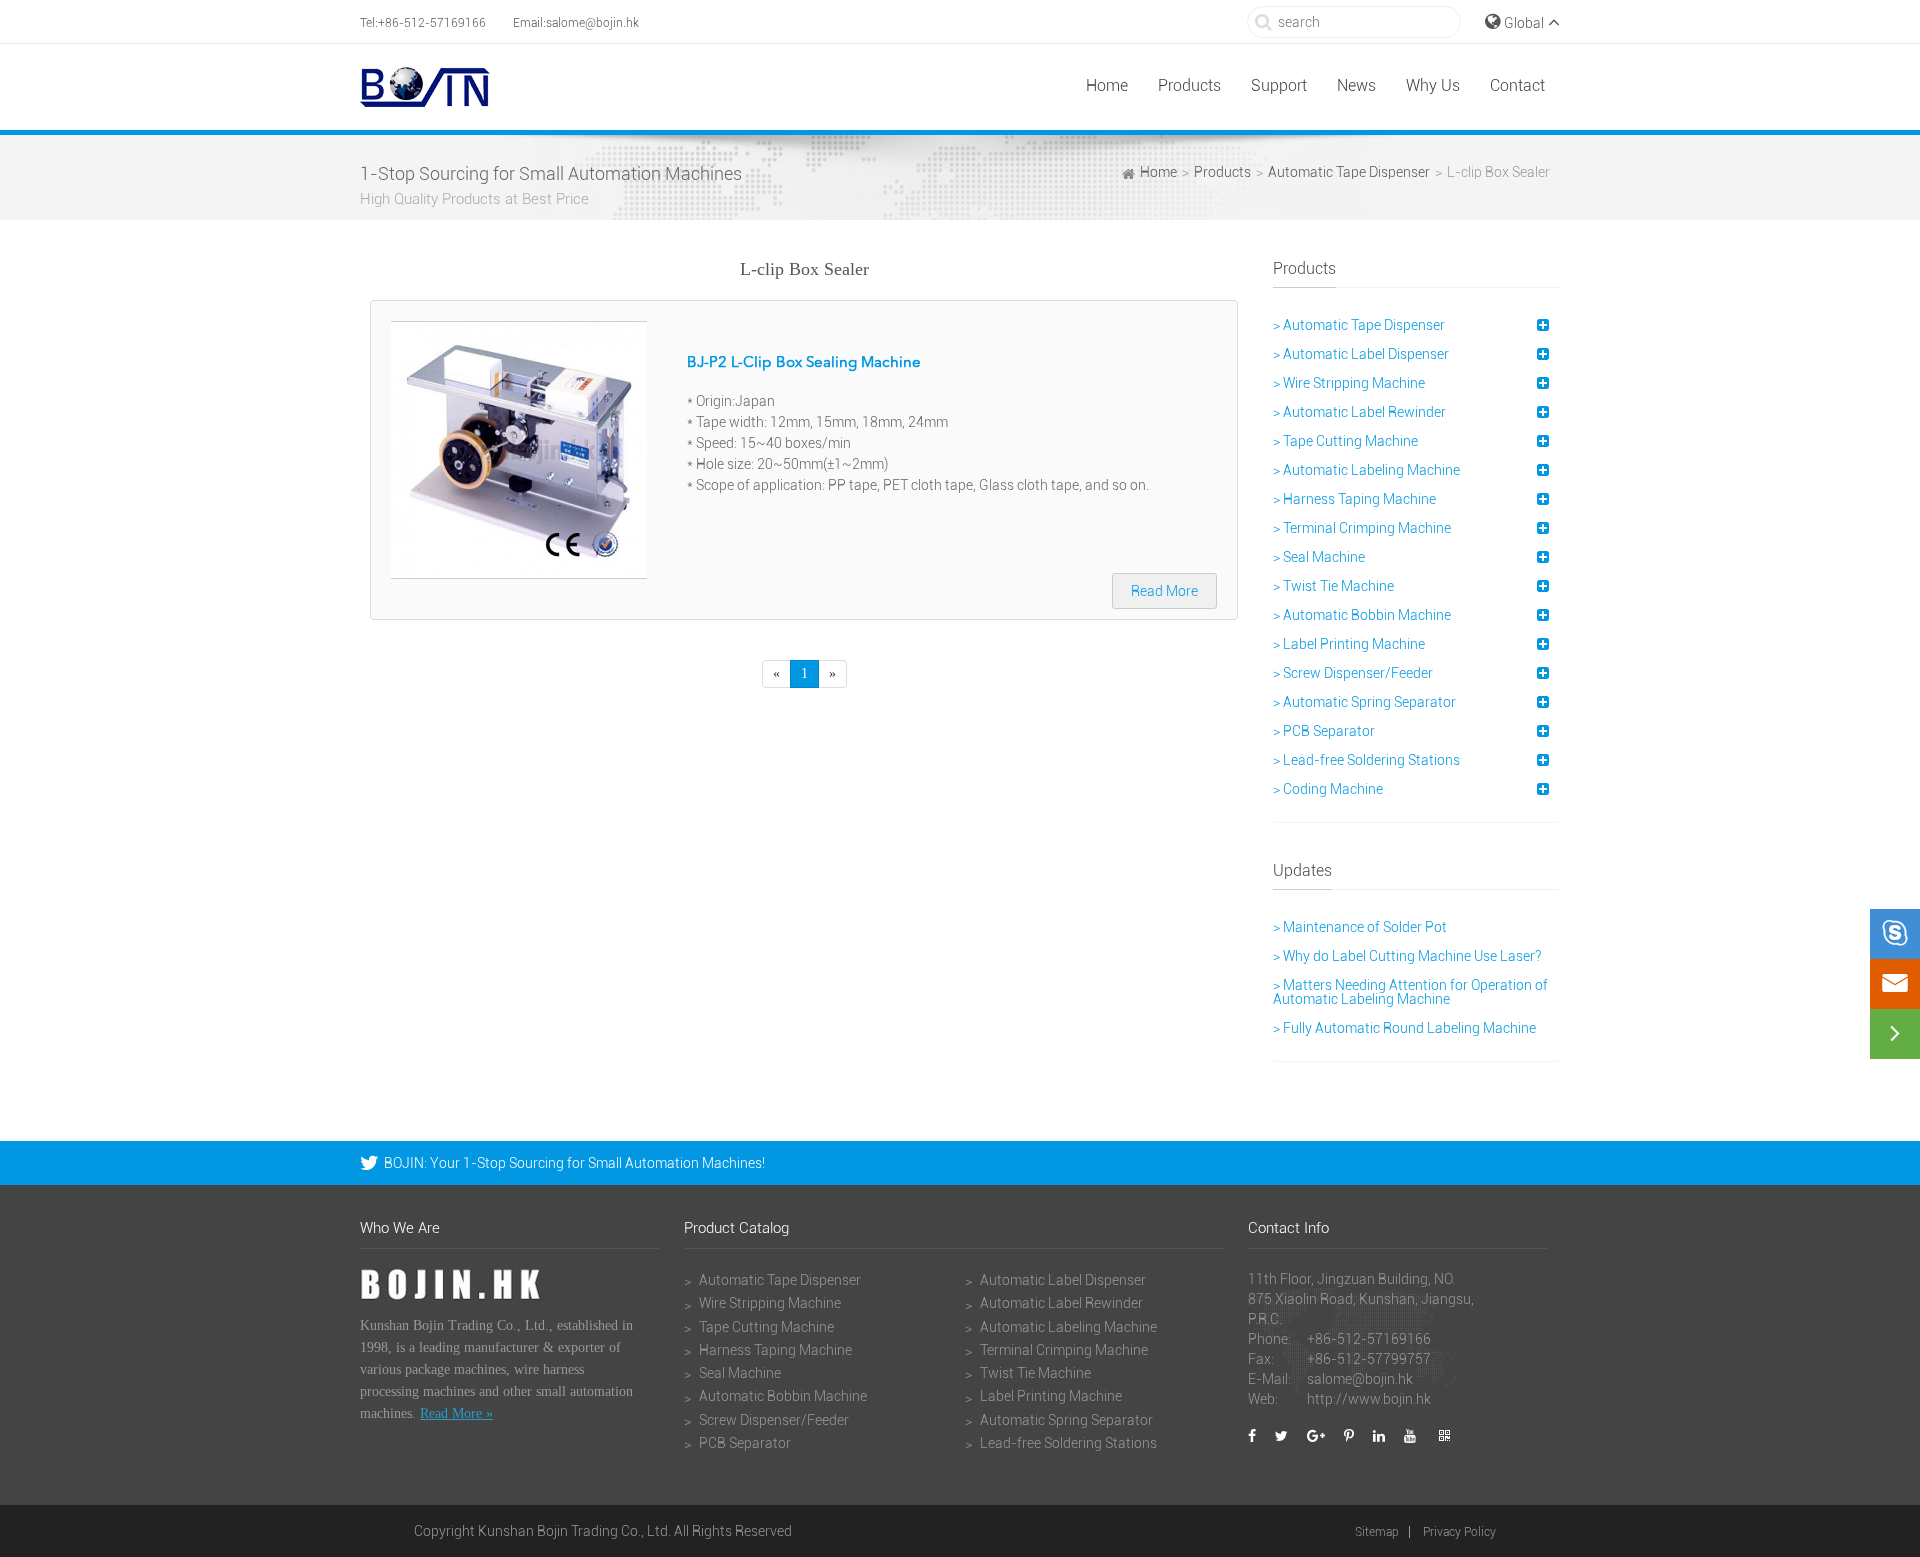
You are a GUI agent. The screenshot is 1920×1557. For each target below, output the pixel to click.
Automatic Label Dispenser (1061, 1280)
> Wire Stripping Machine (1349, 383)
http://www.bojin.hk (1369, 1399)
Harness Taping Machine (774, 1350)
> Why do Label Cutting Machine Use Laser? (1407, 956)
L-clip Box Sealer (1498, 172)
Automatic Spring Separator (1065, 1420)
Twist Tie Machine (1034, 1373)
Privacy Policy (1459, 1532)
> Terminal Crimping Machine (1362, 528)
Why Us (1433, 85)
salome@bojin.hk (1360, 1379)
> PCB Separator (1324, 731)
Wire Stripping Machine (768, 1303)
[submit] (1263, 21)
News (1356, 85)
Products (1189, 85)
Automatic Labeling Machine (1067, 1327)
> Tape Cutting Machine (1345, 441)
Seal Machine (738, 1373)
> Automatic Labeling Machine (1366, 470)
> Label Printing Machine (1349, 644)
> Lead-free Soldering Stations (1366, 760)
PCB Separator (743, 1443)
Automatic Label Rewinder (1060, 1303)
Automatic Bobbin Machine (781, 1396)
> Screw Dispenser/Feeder (1353, 673)
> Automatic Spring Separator (1364, 702)
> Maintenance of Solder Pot (1360, 927)
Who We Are (400, 1229)
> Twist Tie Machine (1333, 586)
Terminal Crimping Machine (1062, 1350)
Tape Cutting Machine (765, 1327)
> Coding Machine (1328, 789)
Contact (1517, 85)
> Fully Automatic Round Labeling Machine (1404, 1028)
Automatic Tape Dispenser (1349, 172)
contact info (1288, 1229)
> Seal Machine (1319, 557)
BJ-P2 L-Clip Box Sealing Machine (804, 363)
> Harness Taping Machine (1354, 499)
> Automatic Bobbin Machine (1362, 615)
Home (1107, 85)
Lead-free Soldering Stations (1067, 1443)
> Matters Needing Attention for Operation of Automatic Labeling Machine (1410, 992)
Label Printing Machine (1049, 1396)
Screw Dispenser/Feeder (772, 1420)
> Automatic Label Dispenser (1361, 354)
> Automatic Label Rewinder (1359, 412)
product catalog (736, 1229)
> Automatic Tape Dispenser (1359, 325)
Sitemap (1377, 1532)
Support (1279, 85)
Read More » (456, 1413)
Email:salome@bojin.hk (576, 23)
